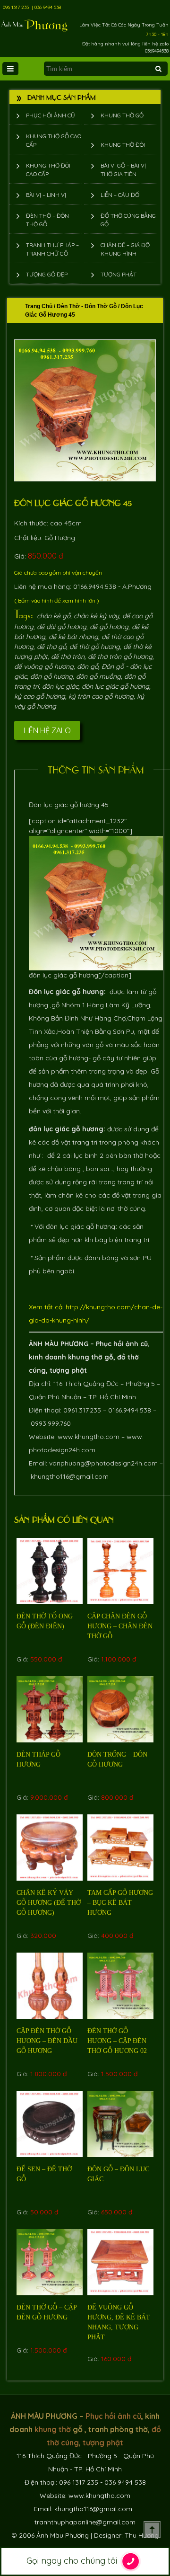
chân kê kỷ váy (96, 616)
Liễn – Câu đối (121, 195)
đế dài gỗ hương (62, 627)
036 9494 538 (48, 7)
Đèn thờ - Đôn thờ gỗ (87, 306)
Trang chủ (39, 306)
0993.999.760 (51, 1423)
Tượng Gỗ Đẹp (47, 274)
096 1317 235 (16, 7)
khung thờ (85, 1357)
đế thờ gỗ (51, 647)
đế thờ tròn (68, 657)
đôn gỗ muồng (98, 676)
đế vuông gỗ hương (44, 666)
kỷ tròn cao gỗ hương (101, 696)
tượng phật (68, 1370)
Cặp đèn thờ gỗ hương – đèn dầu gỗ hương (47, 2041)
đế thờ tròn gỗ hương (120, 657)
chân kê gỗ (54, 616)
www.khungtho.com (89, 1437)
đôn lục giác (60, 686)
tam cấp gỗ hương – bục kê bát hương (120, 1903)
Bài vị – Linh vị (46, 195)
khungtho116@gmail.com (70, 1476)
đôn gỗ (88, 666)
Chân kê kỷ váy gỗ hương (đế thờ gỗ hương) (49, 1903)
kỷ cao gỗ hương (40, 696)
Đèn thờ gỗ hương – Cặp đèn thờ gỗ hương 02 (117, 2041)
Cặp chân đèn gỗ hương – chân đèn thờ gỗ (120, 1626)
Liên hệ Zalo (47, 730)
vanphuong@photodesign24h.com (103, 1463)
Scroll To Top (152, 2530)
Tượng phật (119, 274)
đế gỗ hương (109, 627)
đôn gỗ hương (51, 676)
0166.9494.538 (130, 1410)
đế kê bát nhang (73, 637)
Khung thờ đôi (123, 145)
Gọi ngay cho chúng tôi (73, 2561)
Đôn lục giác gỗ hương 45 (73, 502)
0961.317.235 (82, 1410)
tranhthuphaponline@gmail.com (85, 2522)
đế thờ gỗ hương (95, 647)
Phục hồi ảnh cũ (51, 115)
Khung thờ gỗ (122, 115)
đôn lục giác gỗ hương (115, 686)
